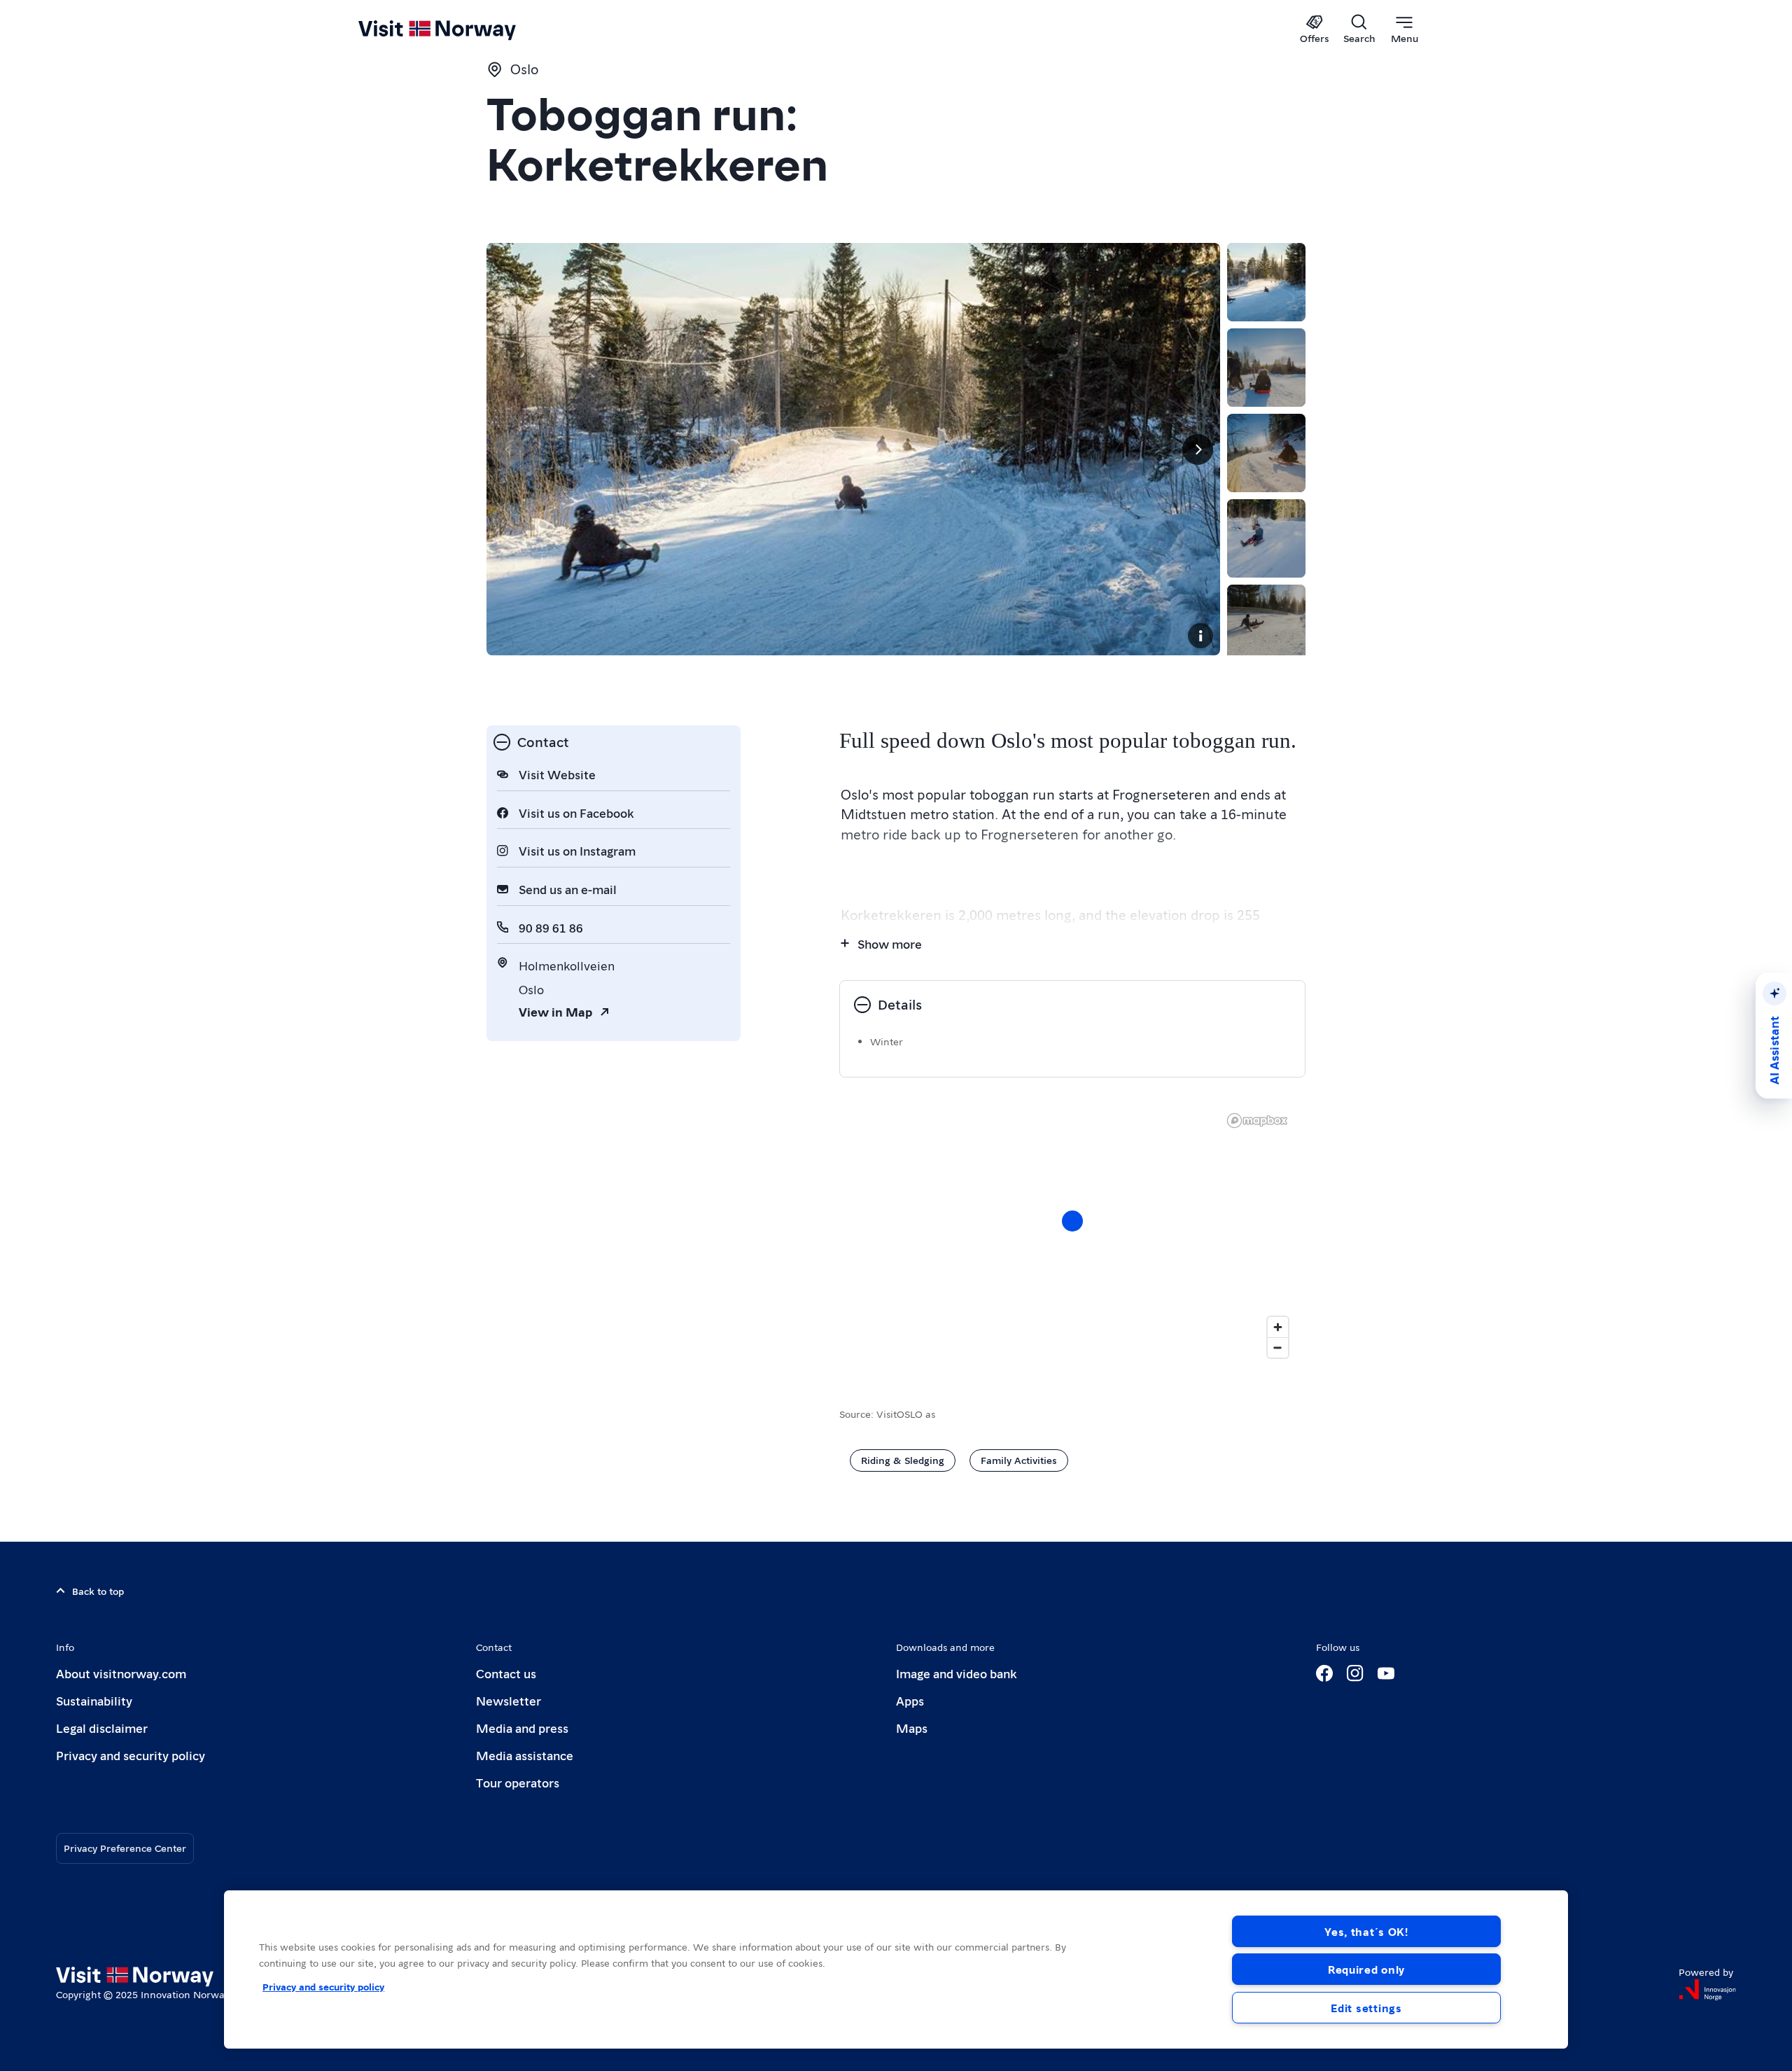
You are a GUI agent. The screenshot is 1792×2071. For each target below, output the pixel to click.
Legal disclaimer (102, 1728)
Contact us (506, 1673)
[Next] (1198, 449)
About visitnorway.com (121, 1673)
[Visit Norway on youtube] (1386, 1673)
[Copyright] (1200, 636)
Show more (890, 943)
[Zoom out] (1278, 1347)
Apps (910, 1700)
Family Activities (1019, 1460)
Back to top (98, 1591)
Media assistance (525, 1755)
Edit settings (1366, 2008)
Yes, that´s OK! (1366, 1931)
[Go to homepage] (460, 29)
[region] (896, 1969)
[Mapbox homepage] (1257, 1121)
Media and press (522, 1728)
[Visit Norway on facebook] (1324, 1673)
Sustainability (94, 1700)
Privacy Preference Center (125, 1848)
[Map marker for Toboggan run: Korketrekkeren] (1072, 1221)
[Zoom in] (1278, 1327)
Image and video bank (956, 1673)
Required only (1366, 1969)
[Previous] (509, 449)
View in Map (555, 1011)
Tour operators (518, 1782)
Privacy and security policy (131, 1755)
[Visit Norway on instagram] (1355, 1673)
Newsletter (509, 1700)
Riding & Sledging (903, 1460)
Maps (912, 1728)
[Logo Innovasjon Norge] (1707, 1990)
